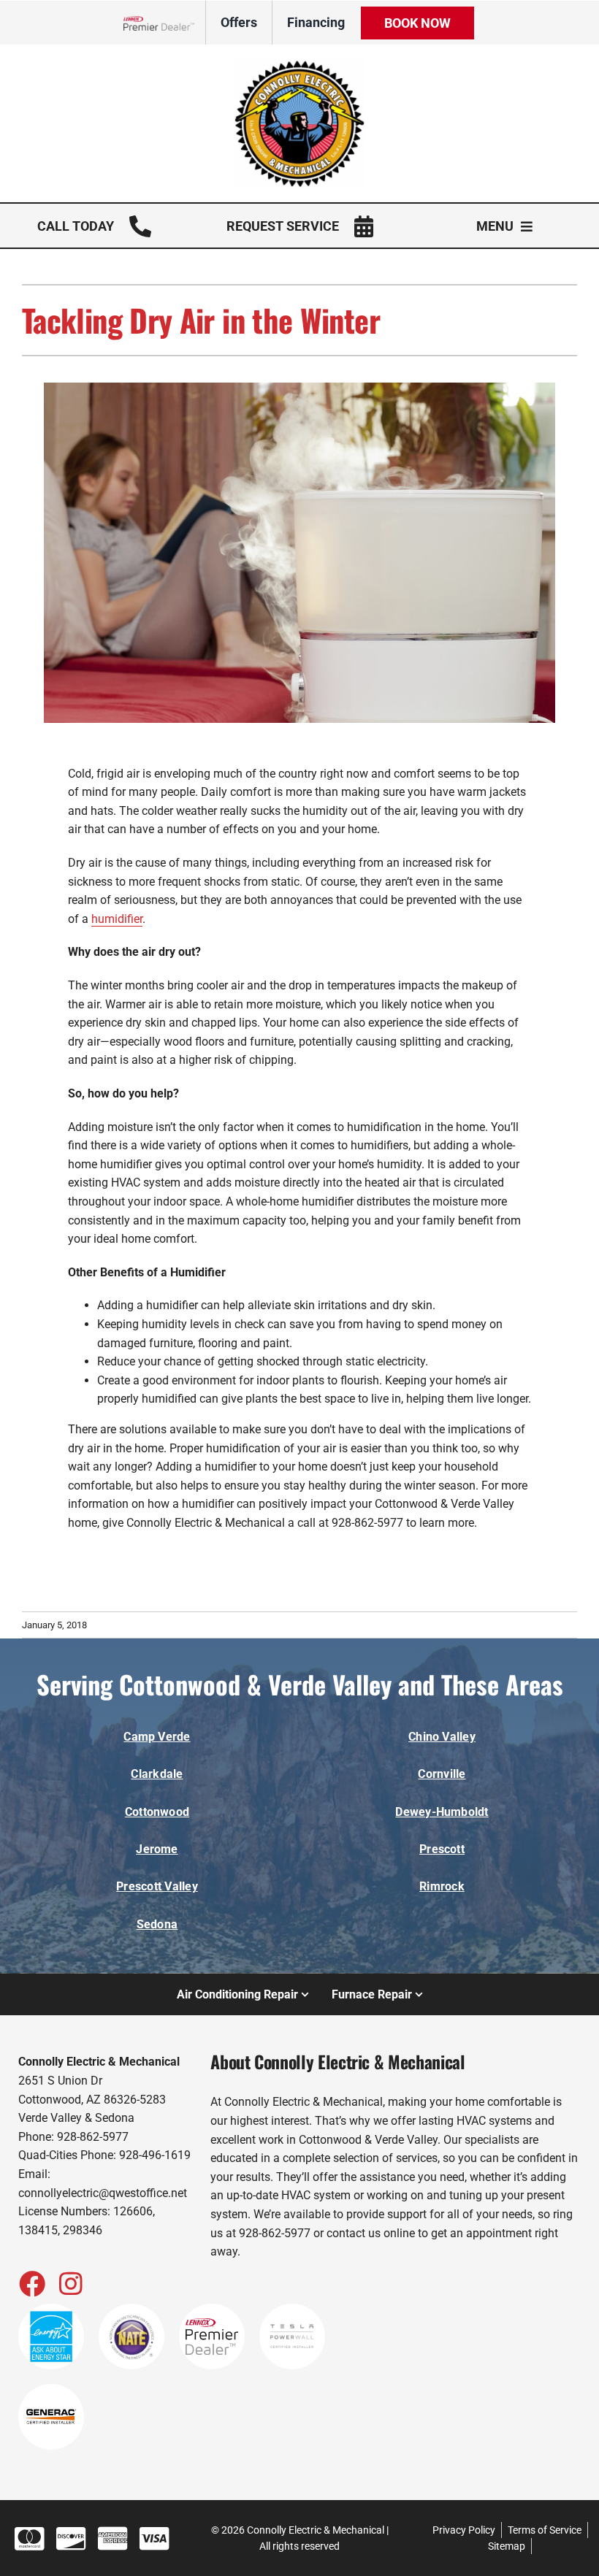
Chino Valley (442, 1737)
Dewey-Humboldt (442, 1812)
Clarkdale (157, 1774)
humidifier (117, 919)
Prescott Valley (157, 1886)
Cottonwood (157, 1812)
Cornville (442, 1774)
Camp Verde (157, 1737)
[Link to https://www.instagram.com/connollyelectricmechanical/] (71, 2283)
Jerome (157, 1849)
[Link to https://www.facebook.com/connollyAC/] (31, 2283)
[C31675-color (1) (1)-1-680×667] (299, 65)
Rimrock (442, 1886)
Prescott (442, 1849)
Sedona (157, 1924)
